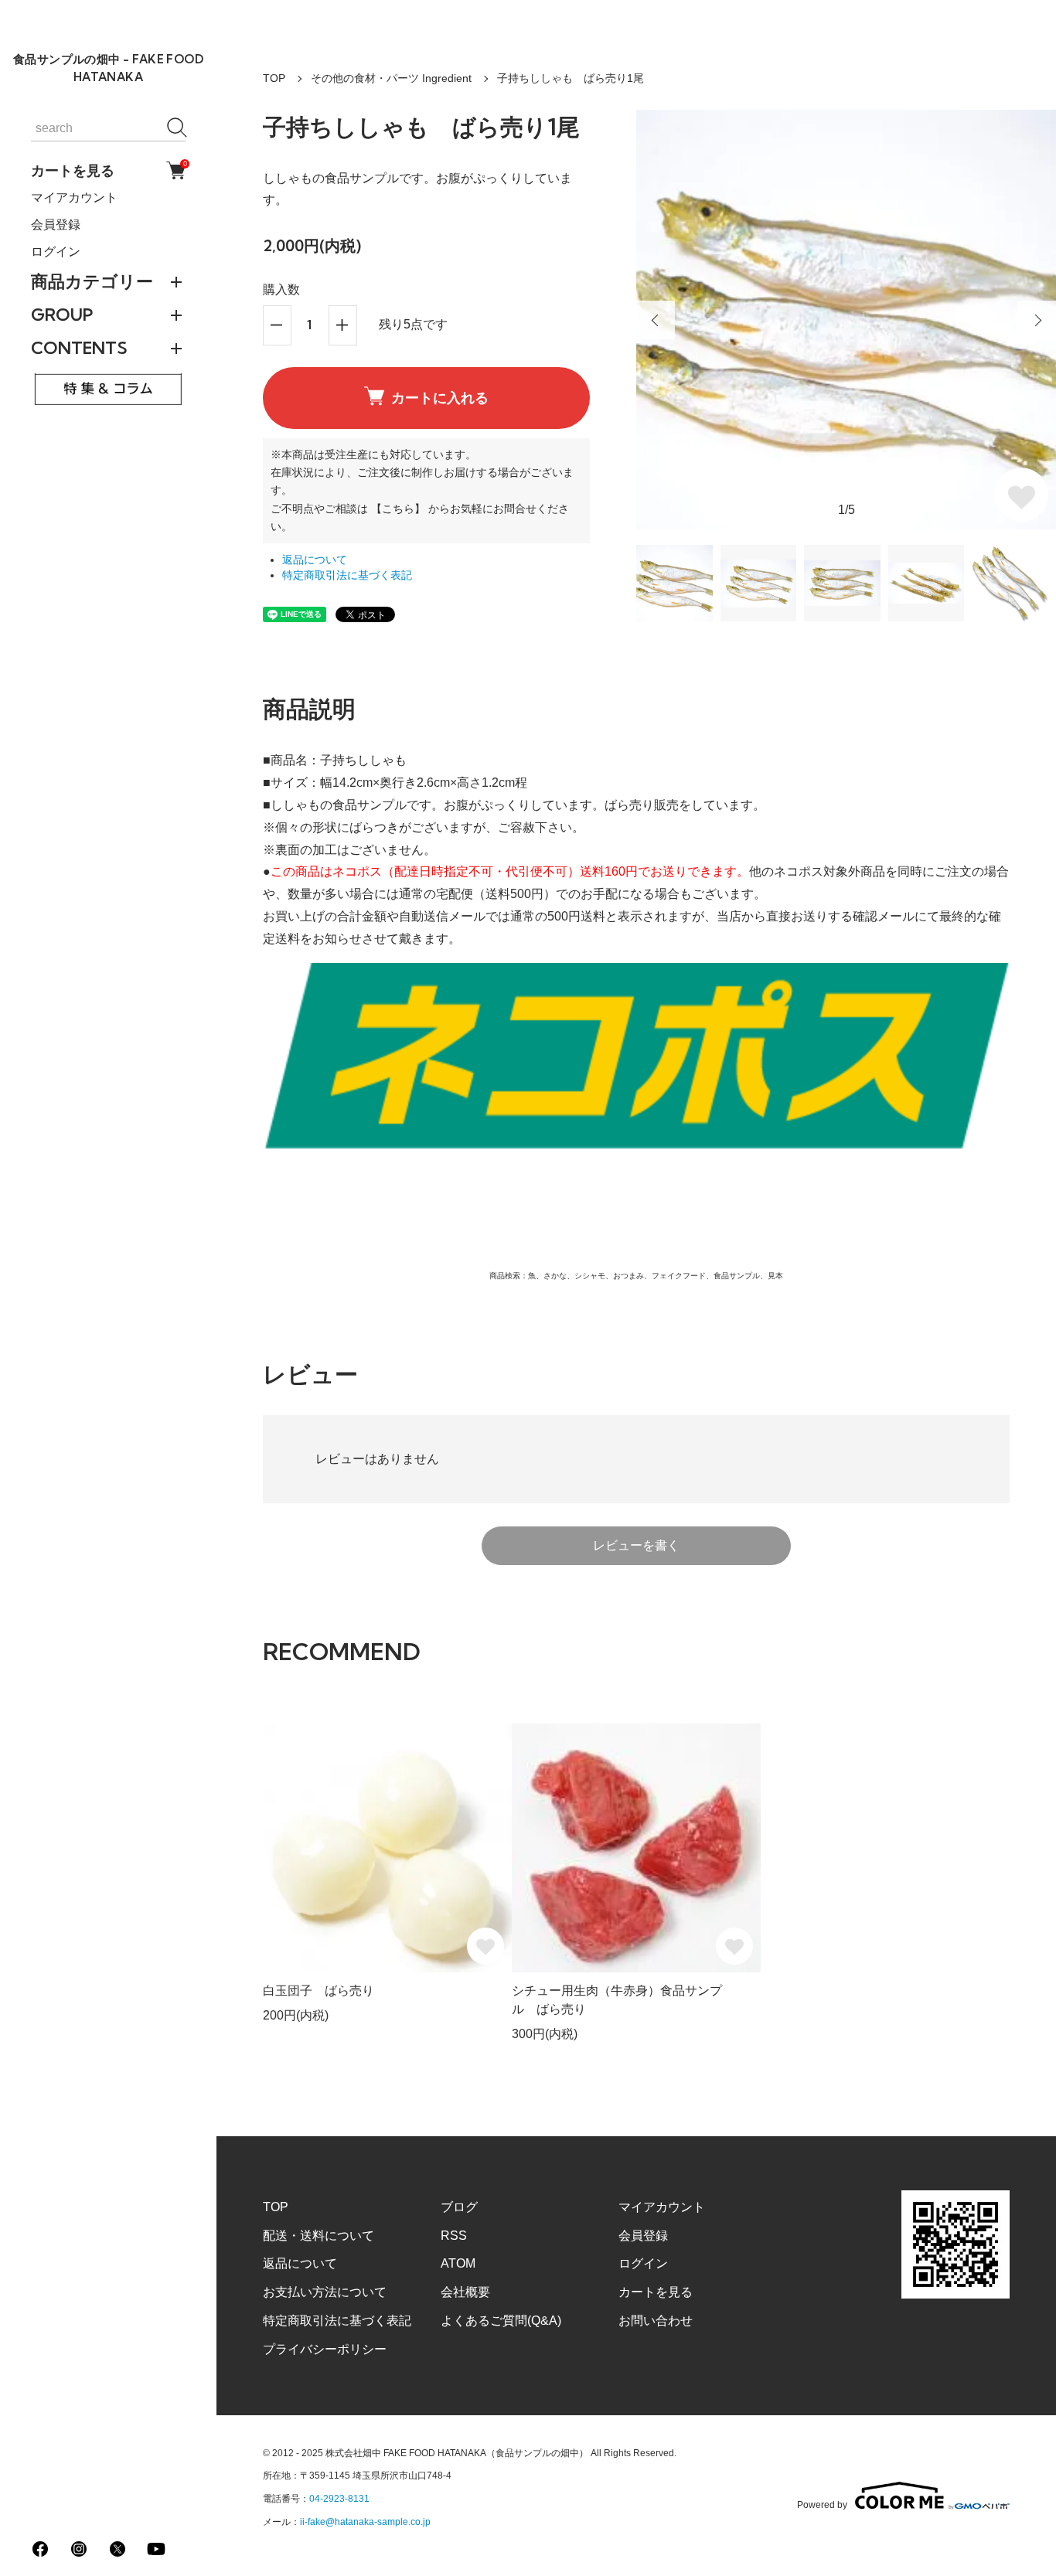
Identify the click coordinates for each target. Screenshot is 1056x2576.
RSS (454, 2236)
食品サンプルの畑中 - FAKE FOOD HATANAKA (108, 68)
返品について (315, 560)
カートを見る (108, 170)
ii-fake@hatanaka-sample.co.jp (365, 2522)
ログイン (56, 252)
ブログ (459, 2207)
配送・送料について (319, 2236)
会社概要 (465, 2292)
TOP (274, 78)
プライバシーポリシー (325, 2349)
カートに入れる (440, 398)
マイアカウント (74, 197)
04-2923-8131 (339, 2499)
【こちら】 (398, 509)
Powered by (822, 2505)
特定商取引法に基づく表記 (347, 575)
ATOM (458, 2263)
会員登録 (56, 225)
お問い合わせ (656, 2321)
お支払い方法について (325, 2292)
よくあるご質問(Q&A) (501, 2321)
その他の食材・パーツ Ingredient (391, 78)
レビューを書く (636, 1545)
